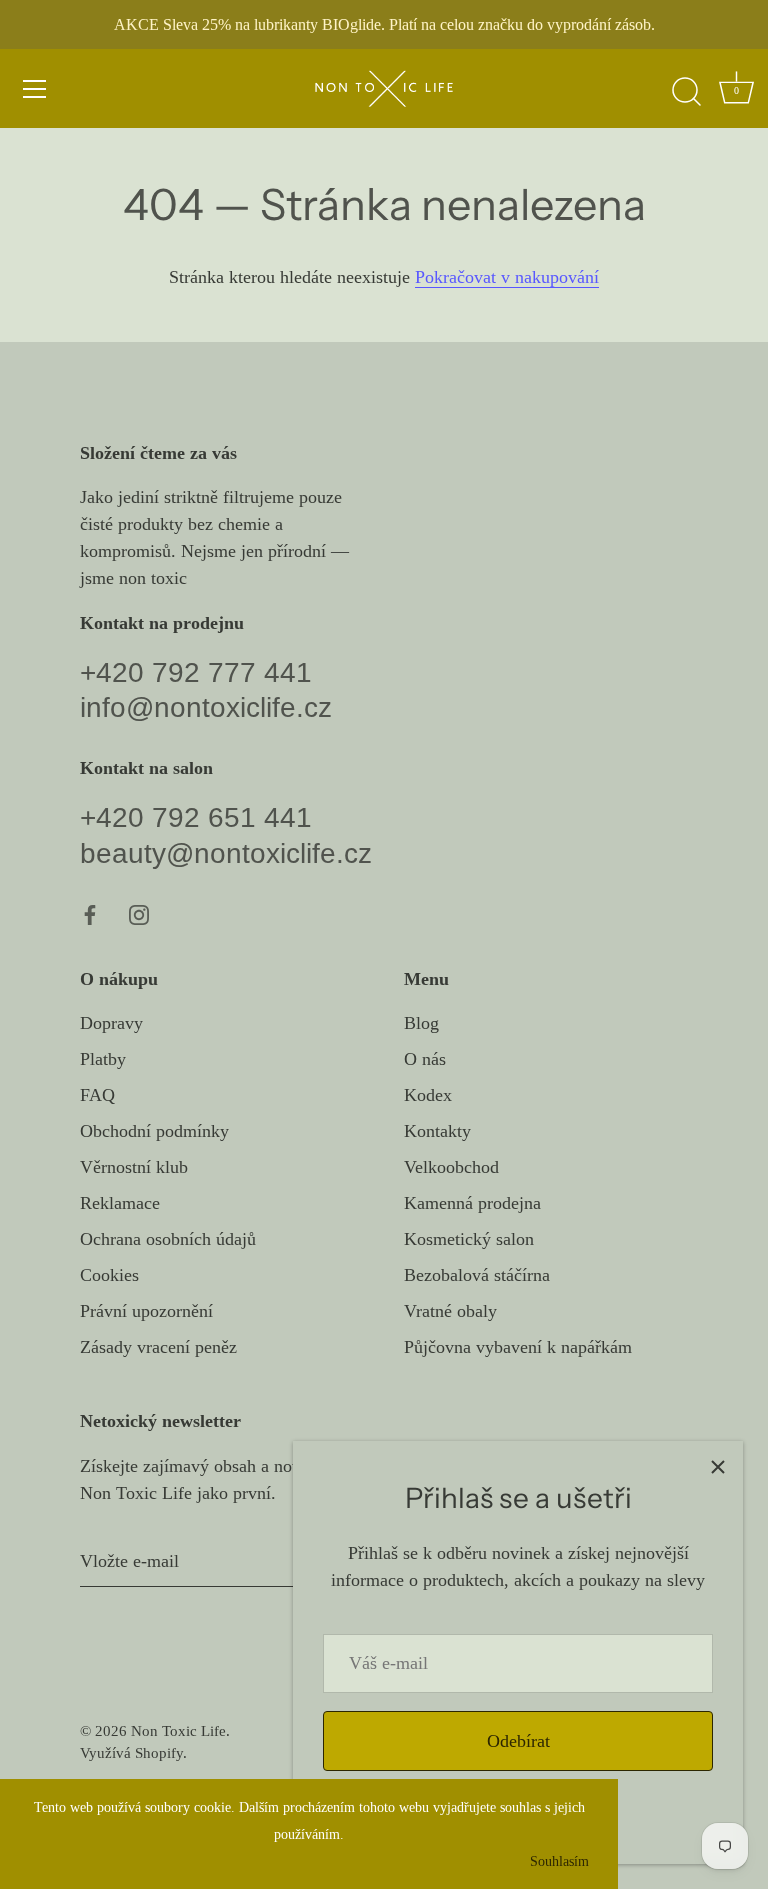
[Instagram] (139, 914)
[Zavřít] (718, 1466)
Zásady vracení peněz (158, 1347)
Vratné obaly (450, 1311)
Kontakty (437, 1131)
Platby (103, 1059)
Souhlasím (559, 1861)
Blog (421, 1023)
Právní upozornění (146, 1311)
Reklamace (120, 1203)
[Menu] (35, 89)
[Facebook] (90, 914)
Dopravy (111, 1023)
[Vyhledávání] (686, 92)
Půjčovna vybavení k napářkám (518, 1347)
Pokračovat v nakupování (507, 277)
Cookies (109, 1275)
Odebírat (518, 1741)
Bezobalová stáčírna (477, 1275)
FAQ (97, 1095)
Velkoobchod (451, 1167)
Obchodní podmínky (154, 1131)
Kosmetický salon (469, 1239)
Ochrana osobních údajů (168, 1239)
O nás (425, 1059)
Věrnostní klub (134, 1167)
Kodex (428, 1095)
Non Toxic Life (178, 1730)
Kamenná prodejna (472, 1203)
